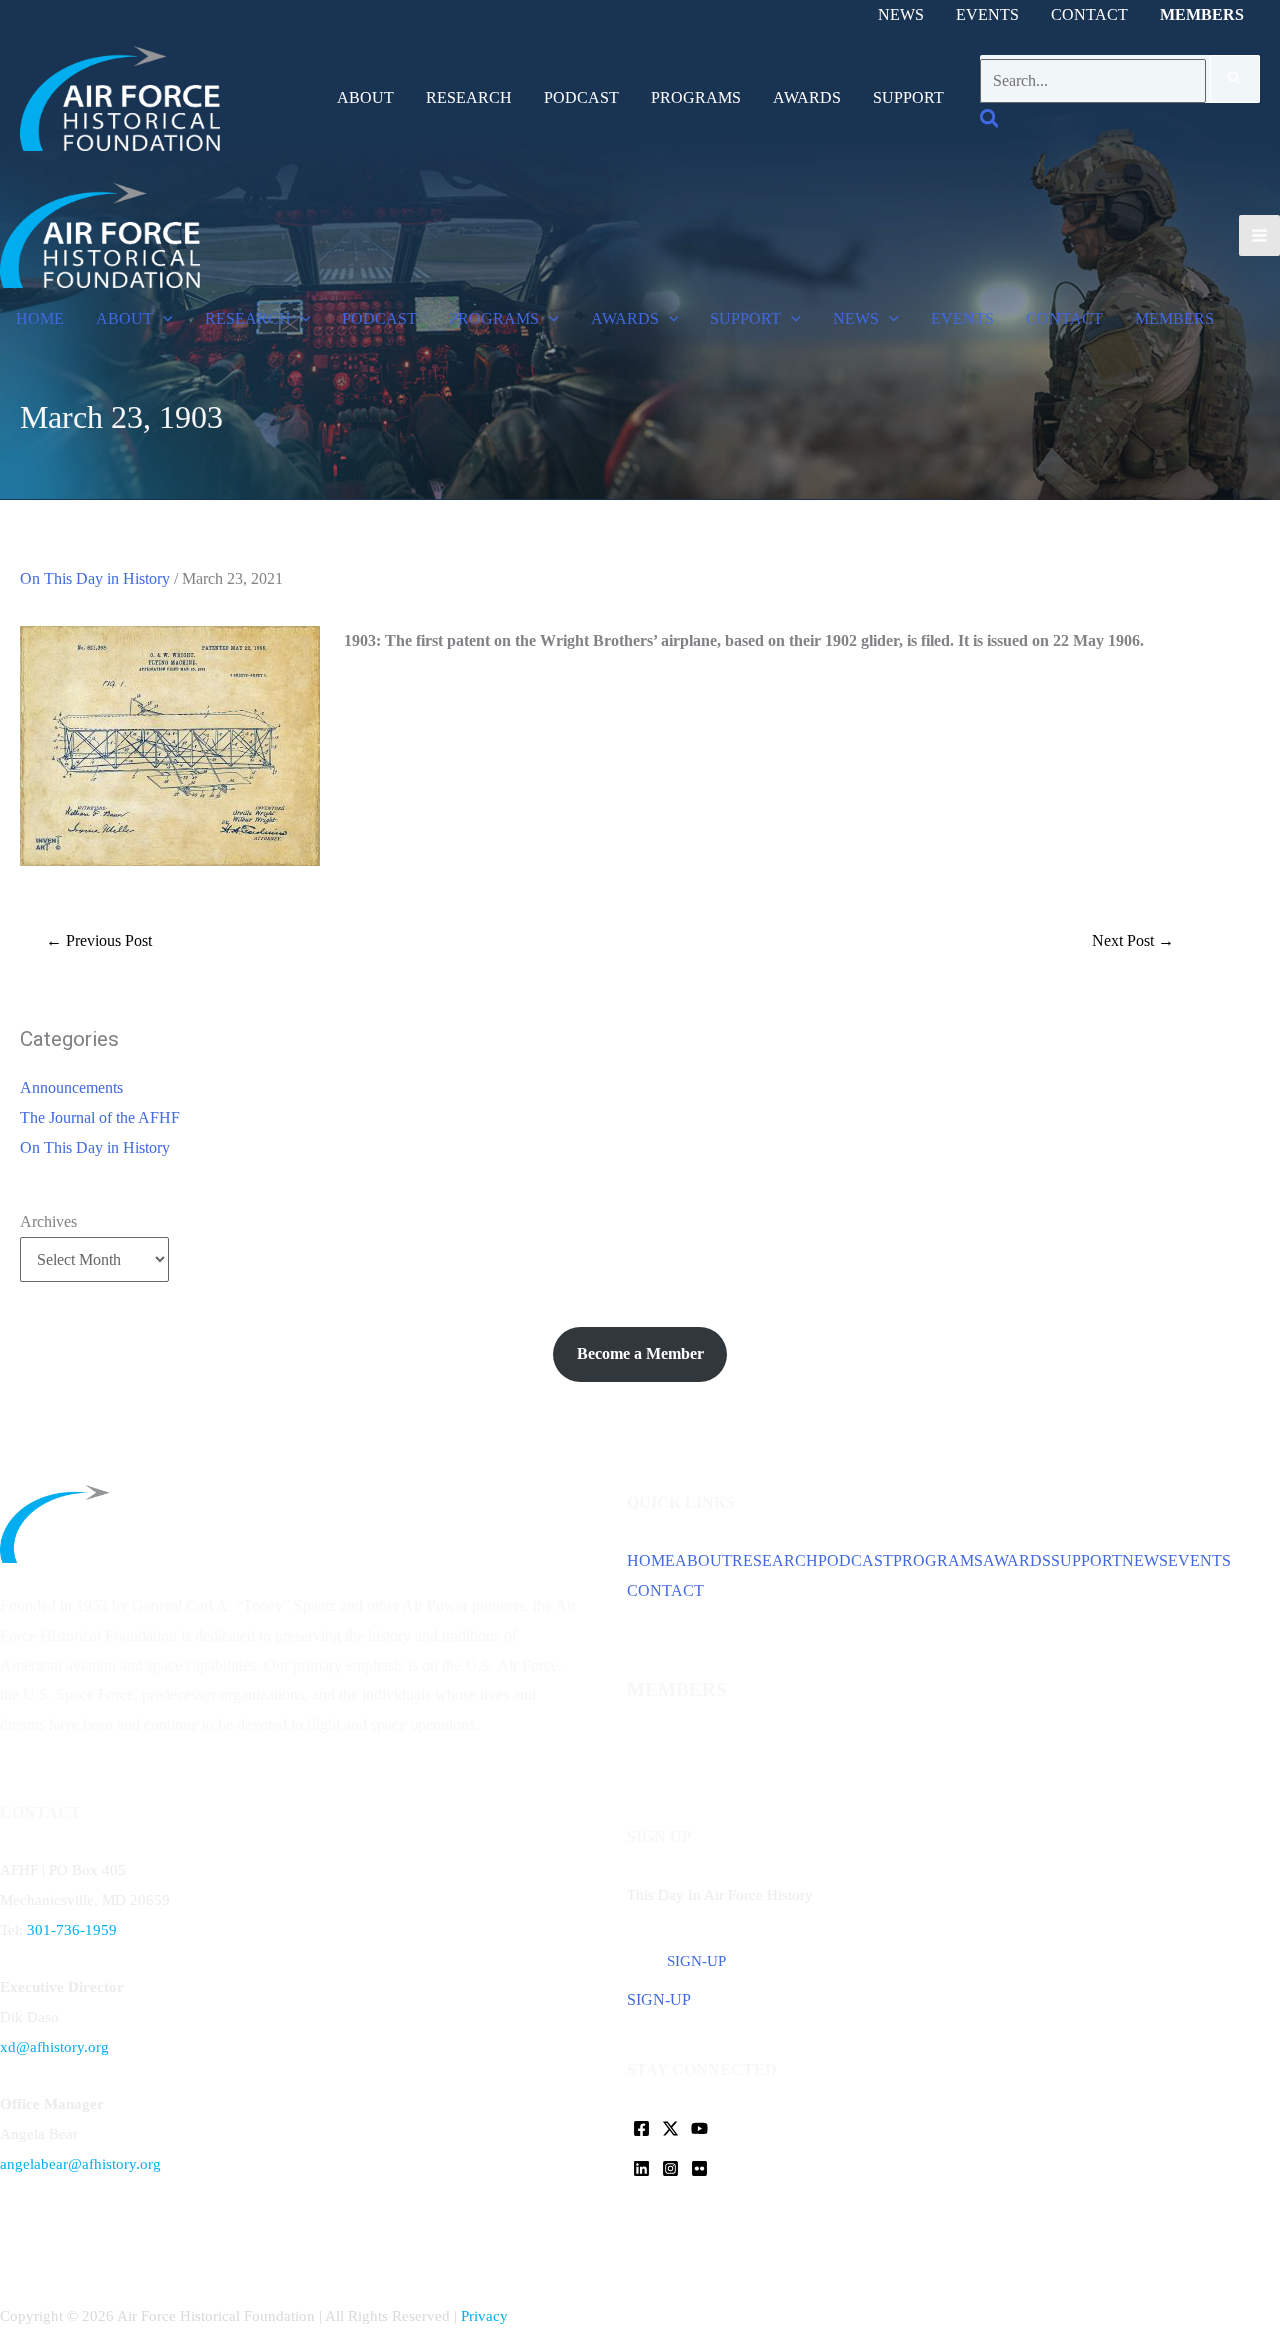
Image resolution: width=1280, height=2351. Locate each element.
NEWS (1145, 1560)
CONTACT (665, 1590)
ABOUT (703, 1560)
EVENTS (1199, 1560)
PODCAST (855, 1560)
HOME (651, 1560)
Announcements (71, 1087)
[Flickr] (699, 2168)
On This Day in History (95, 578)
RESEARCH (775, 1560)
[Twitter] (670, 2128)
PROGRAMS (938, 1560)
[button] (990, 121)
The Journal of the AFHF (100, 1117)
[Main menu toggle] (1259, 235)
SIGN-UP (659, 1999)
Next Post (1133, 940)
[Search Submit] (1235, 79)
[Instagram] (670, 2168)
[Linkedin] (641, 2168)
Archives (48, 1221)
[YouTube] (699, 2128)
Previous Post (99, 940)
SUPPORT (1086, 1560)
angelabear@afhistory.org (80, 2164)
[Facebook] (641, 2128)
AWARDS (1017, 1560)
